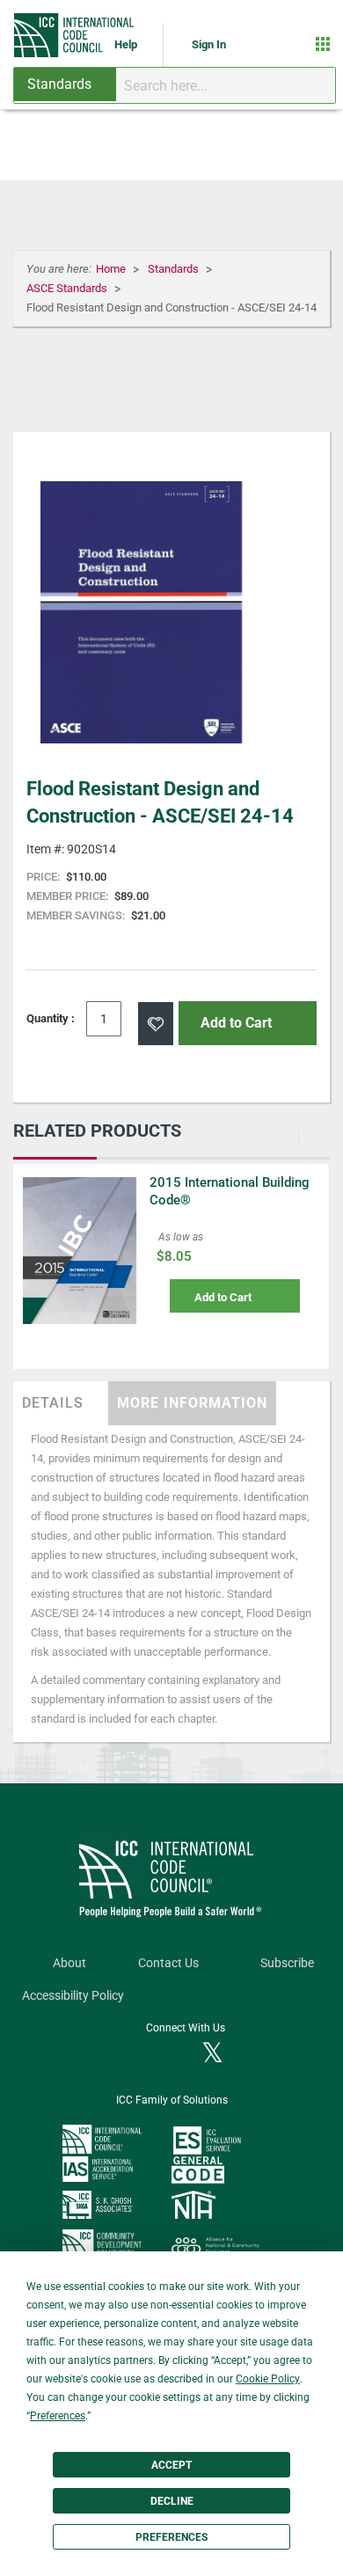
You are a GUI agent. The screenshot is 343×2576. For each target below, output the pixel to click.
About (69, 1963)
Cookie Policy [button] (268, 2379)
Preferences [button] (58, 2416)
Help (127, 44)
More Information (192, 1403)
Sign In (209, 44)
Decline (172, 2501)
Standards (175, 269)
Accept (171, 2465)
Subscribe (287, 1963)
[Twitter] (212, 2054)
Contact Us (168, 1963)
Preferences (171, 2537)
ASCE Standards (68, 288)
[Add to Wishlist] (156, 1024)
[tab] (61, 1403)
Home (112, 269)
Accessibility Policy (73, 1996)
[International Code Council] (75, 35)
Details (53, 1403)
